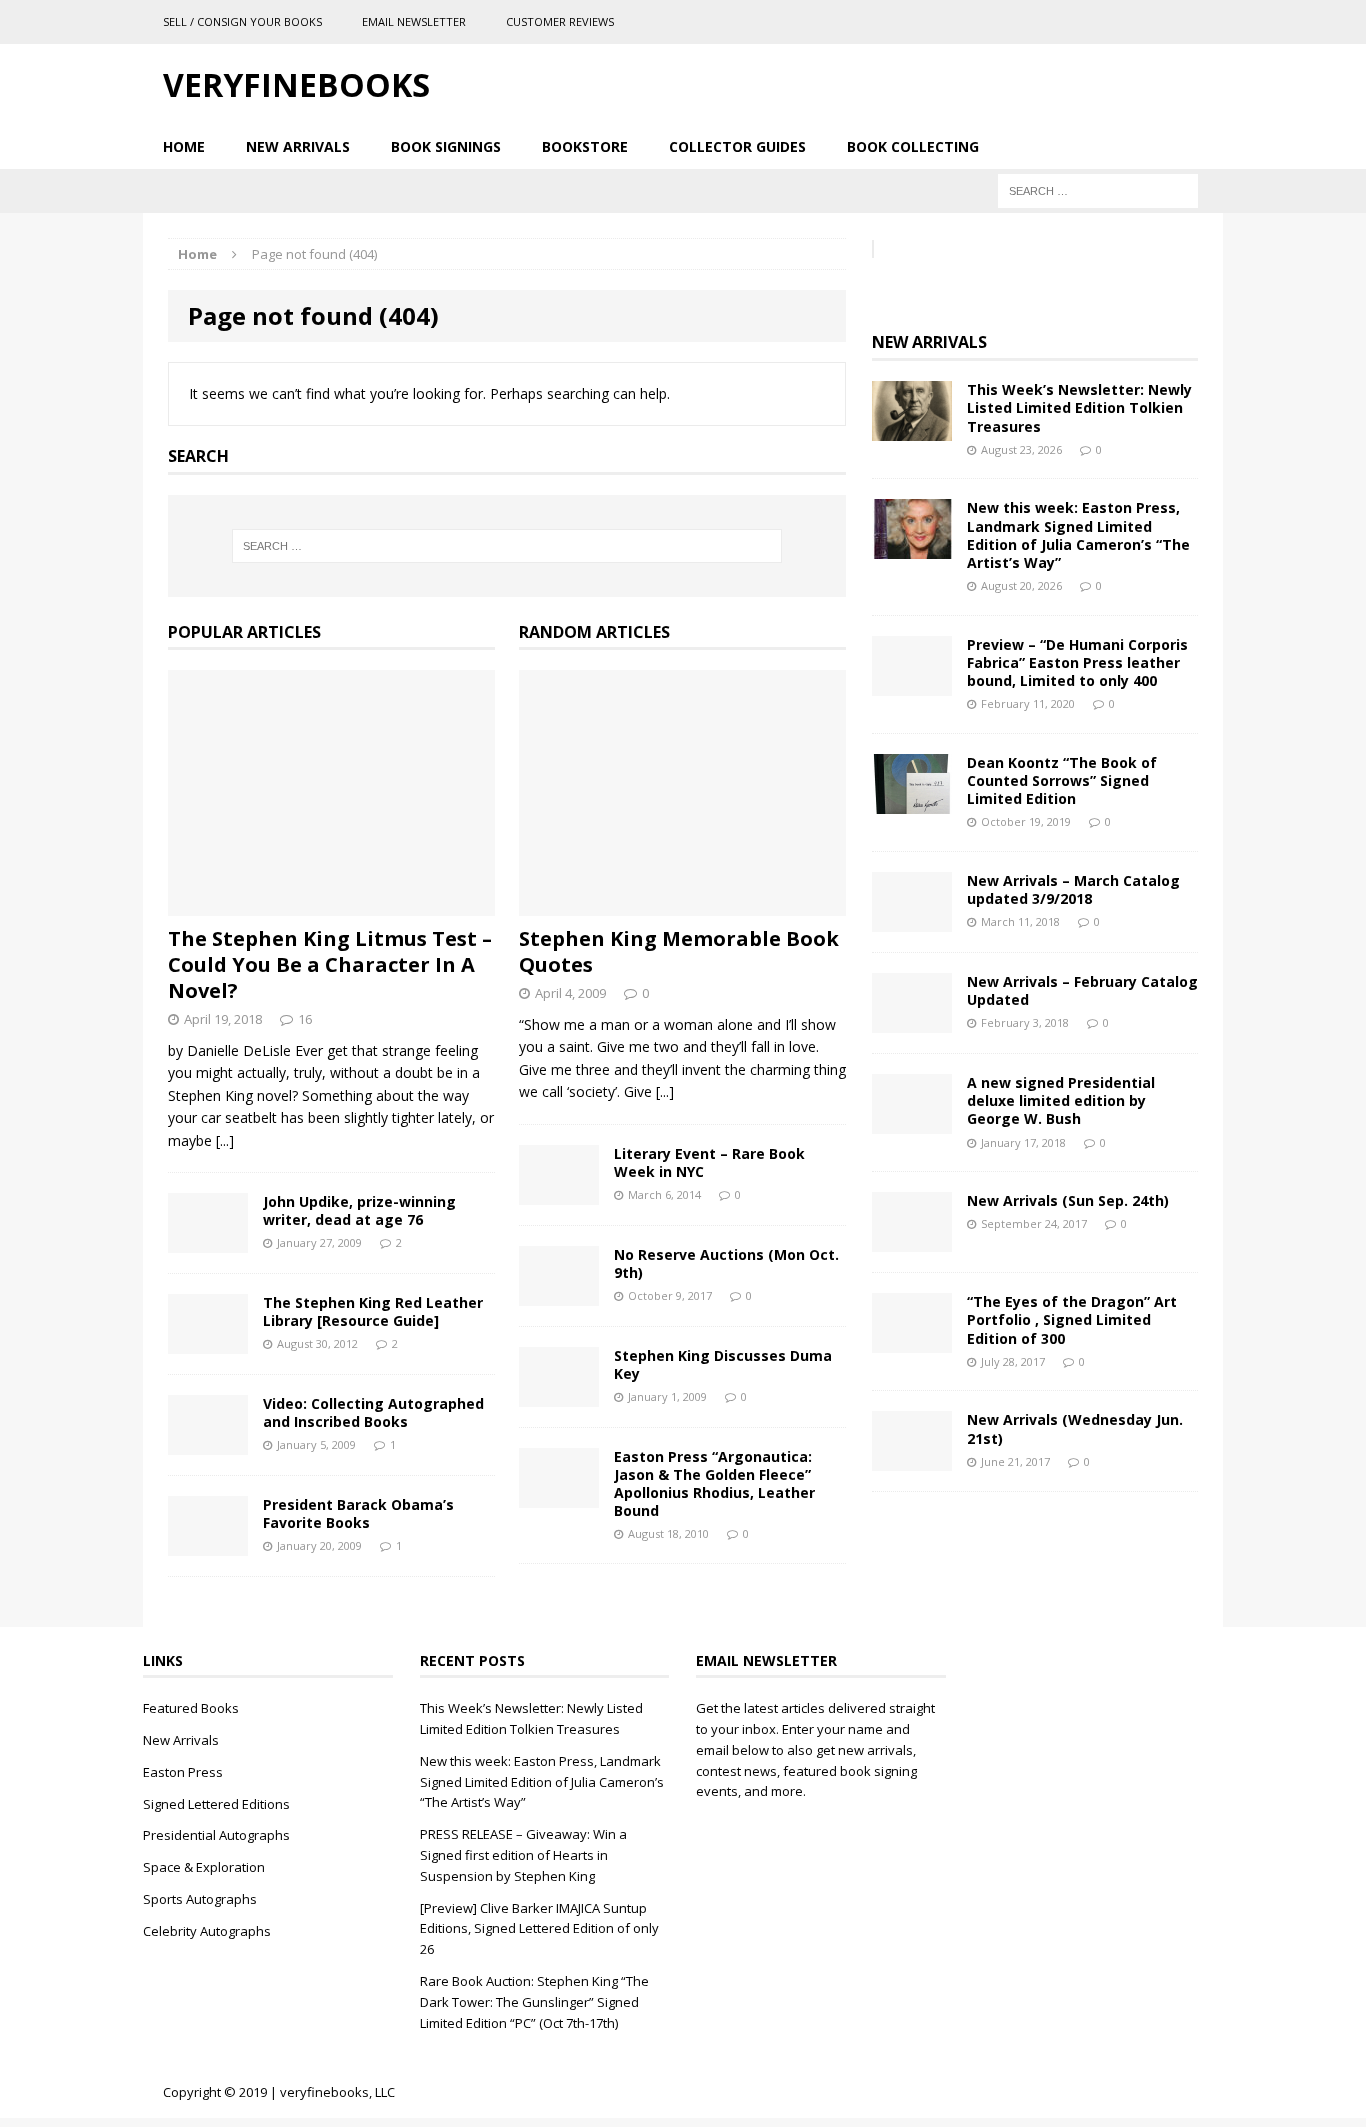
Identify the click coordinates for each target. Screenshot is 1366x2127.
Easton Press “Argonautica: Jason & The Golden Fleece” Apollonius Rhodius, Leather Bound (714, 1484)
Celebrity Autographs (207, 1931)
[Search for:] (1098, 189)
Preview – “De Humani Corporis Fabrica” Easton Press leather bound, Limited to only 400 (1077, 662)
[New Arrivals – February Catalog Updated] (912, 1021)
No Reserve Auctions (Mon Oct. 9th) (726, 1263)
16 (305, 1019)
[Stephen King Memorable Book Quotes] (682, 904)
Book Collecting (913, 146)
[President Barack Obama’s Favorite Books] (208, 1544)
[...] (225, 1140)
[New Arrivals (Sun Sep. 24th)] (912, 1240)
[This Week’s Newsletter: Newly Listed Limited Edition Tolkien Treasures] (912, 429)
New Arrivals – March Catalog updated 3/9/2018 (1073, 889)
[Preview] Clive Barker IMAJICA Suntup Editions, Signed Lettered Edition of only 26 (539, 1929)
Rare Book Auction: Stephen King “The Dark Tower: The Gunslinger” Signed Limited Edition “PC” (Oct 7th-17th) (534, 2002)
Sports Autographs (200, 1899)
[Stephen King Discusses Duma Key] (559, 1394)
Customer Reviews (560, 21)
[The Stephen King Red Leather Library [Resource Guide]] (208, 1342)
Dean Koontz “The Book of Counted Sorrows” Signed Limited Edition (1062, 780)
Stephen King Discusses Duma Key (723, 1364)
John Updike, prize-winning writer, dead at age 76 (359, 1210)
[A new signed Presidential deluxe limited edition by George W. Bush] (912, 1122)
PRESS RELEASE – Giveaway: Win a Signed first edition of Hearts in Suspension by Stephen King (523, 1855)
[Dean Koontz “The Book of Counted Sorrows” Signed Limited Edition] (912, 802)
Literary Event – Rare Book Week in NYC (709, 1162)
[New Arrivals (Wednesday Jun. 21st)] (912, 1459)
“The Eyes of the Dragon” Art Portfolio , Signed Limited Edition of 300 (1072, 1319)
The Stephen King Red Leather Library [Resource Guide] (373, 1311)
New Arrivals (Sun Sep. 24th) (1068, 1200)
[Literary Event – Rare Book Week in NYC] (559, 1192)
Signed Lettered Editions (216, 1804)
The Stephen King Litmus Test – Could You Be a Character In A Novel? (330, 964)
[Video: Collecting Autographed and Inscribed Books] (208, 1443)
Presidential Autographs (216, 1835)
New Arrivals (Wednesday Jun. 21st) (1075, 1428)
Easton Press (183, 1772)
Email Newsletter (414, 21)
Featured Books (191, 1708)
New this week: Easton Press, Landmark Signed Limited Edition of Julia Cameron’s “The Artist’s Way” (1078, 535)
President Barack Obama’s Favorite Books (358, 1513)
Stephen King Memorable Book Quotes (679, 951)
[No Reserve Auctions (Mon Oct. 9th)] (559, 1293)
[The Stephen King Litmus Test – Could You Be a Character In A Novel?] (331, 904)
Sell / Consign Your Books (242, 21)
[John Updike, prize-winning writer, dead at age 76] (208, 1241)
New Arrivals (298, 146)
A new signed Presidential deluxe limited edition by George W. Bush (1061, 1100)
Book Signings (446, 146)
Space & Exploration (204, 1867)
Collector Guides (737, 146)
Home (184, 146)
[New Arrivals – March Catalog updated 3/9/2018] (912, 920)
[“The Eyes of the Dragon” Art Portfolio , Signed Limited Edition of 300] (912, 1341)
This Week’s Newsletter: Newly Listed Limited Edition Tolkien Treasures (1079, 407)
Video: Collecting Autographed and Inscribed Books (373, 1412)
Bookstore (585, 146)
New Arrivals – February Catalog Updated (1082, 990)
